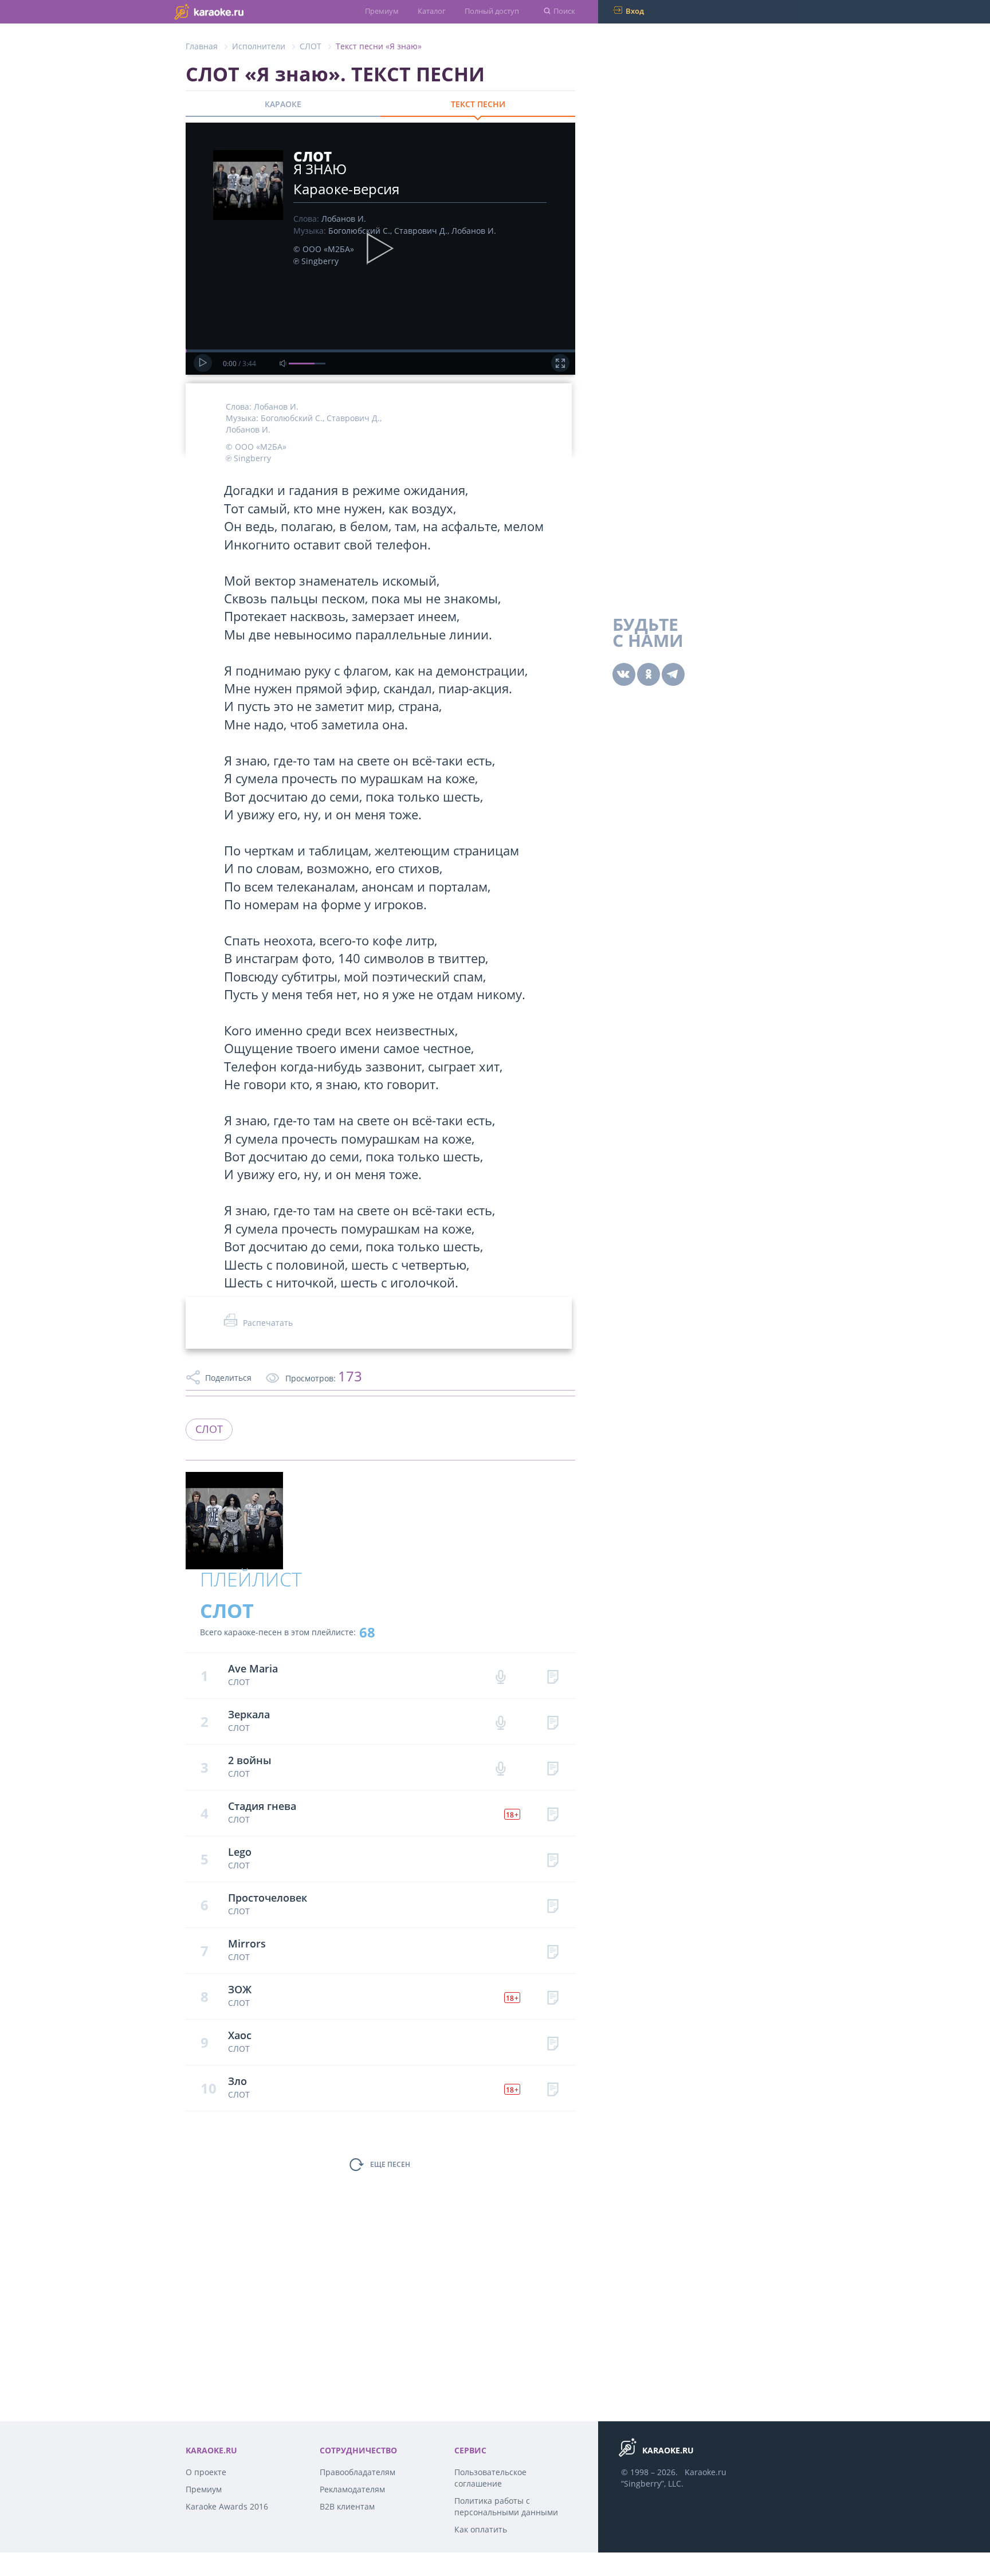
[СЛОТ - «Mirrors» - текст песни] (553, 1951)
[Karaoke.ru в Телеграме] (673, 674)
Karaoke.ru (706, 2472)
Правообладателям (357, 2472)
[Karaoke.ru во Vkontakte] (624, 674)
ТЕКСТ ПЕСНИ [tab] (478, 104)
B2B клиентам (347, 2506)
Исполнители (259, 46)
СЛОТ (311, 46)
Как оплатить (481, 2529)
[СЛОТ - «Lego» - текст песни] (553, 1859)
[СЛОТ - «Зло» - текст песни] (553, 2088)
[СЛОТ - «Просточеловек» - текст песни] (553, 1905)
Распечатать (268, 1323)
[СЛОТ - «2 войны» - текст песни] (553, 1767)
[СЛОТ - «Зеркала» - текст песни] (553, 1721)
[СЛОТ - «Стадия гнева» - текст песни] (553, 1813)
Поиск (564, 11)
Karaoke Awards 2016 (227, 2506)
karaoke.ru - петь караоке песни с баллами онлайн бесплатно (232, 11)
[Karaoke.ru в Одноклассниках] (649, 674)
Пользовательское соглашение (490, 2478)
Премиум (382, 11)
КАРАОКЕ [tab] (283, 104)
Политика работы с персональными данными (506, 2506)
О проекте (206, 2472)
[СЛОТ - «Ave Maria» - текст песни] (553, 1676)
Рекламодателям (352, 2489)
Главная (202, 46)
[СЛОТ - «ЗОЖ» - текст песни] (553, 1996)
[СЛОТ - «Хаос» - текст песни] (553, 2042)
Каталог (432, 11)
